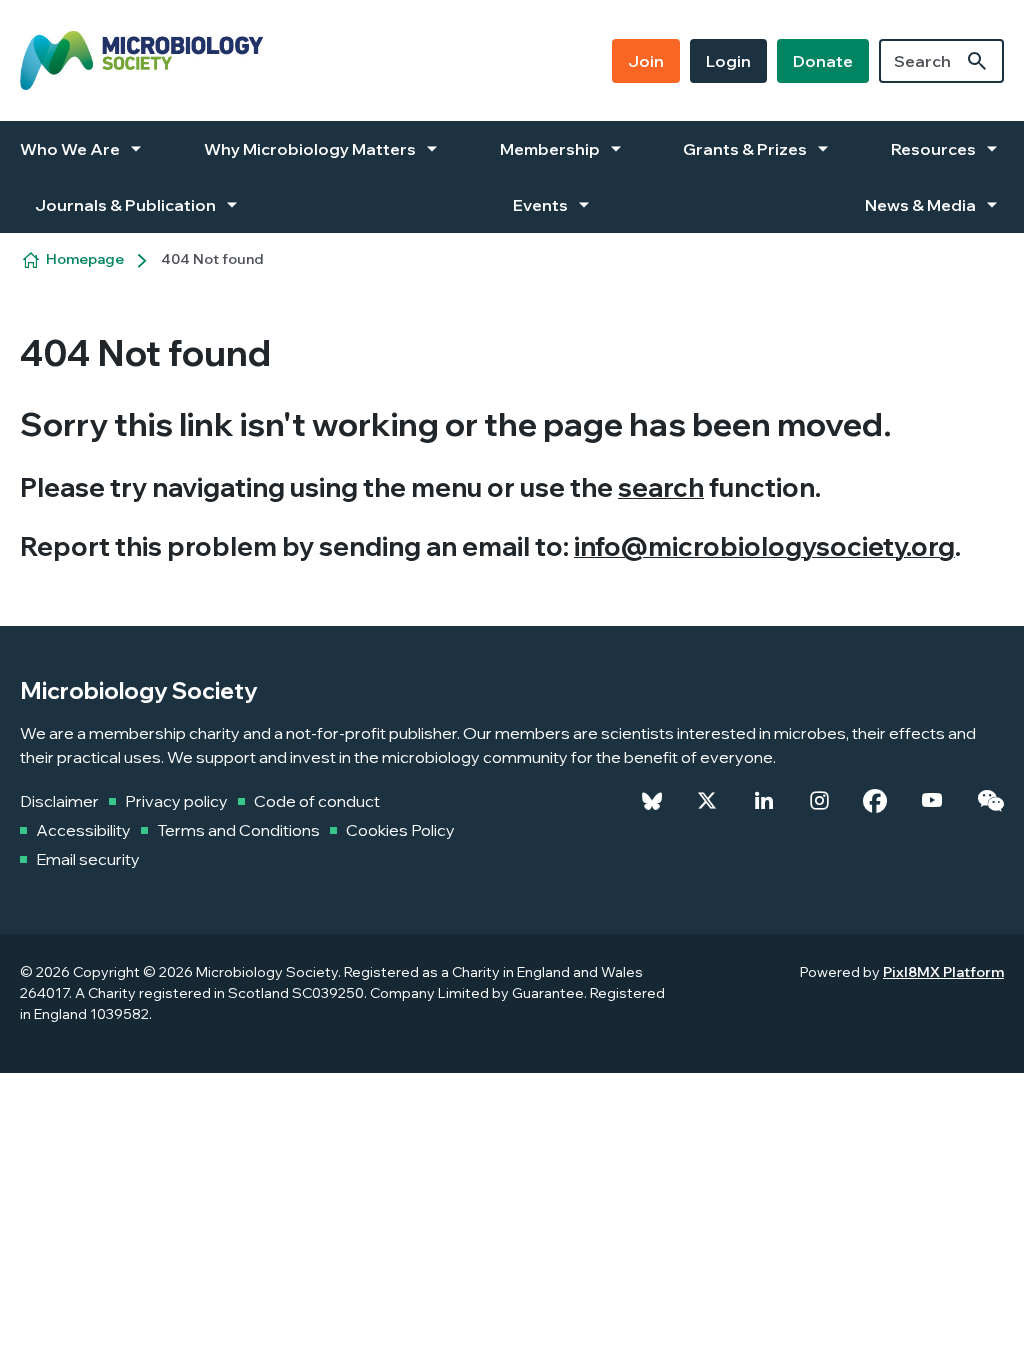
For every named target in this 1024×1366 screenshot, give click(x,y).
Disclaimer (59, 801)
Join (646, 61)
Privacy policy (176, 801)
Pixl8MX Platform (943, 972)
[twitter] (707, 801)
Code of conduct (317, 801)
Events (540, 205)
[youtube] (932, 801)
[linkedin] (764, 801)
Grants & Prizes (745, 149)
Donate (823, 61)
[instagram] (819, 801)
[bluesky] (652, 801)
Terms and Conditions (238, 830)
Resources (933, 149)
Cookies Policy (400, 830)
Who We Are (70, 149)
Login (728, 61)
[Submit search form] (977, 61)
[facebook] (875, 801)
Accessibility (83, 830)
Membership (550, 149)
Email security (88, 859)
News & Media (920, 205)
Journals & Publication (125, 205)
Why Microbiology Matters (310, 149)
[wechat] (990, 801)
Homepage (85, 259)
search (661, 487)
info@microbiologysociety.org (764, 546)
